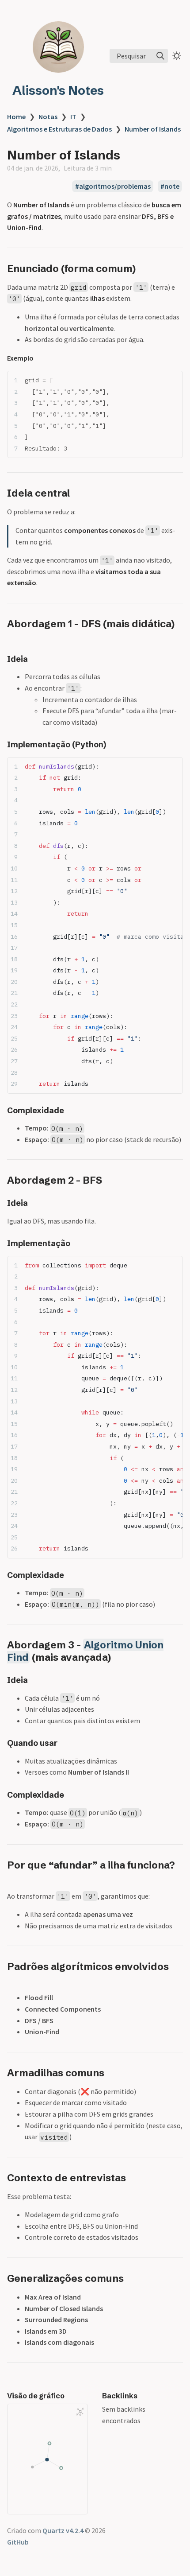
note (172, 186)
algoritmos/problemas (115, 186)
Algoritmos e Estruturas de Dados (59, 129)
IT (73, 117)
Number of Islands (153, 129)
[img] (160, 56)
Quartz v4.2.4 (63, 2530)
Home (16, 117)
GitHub (18, 2542)
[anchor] (144, 268)
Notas (48, 117)
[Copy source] (173, 380)
